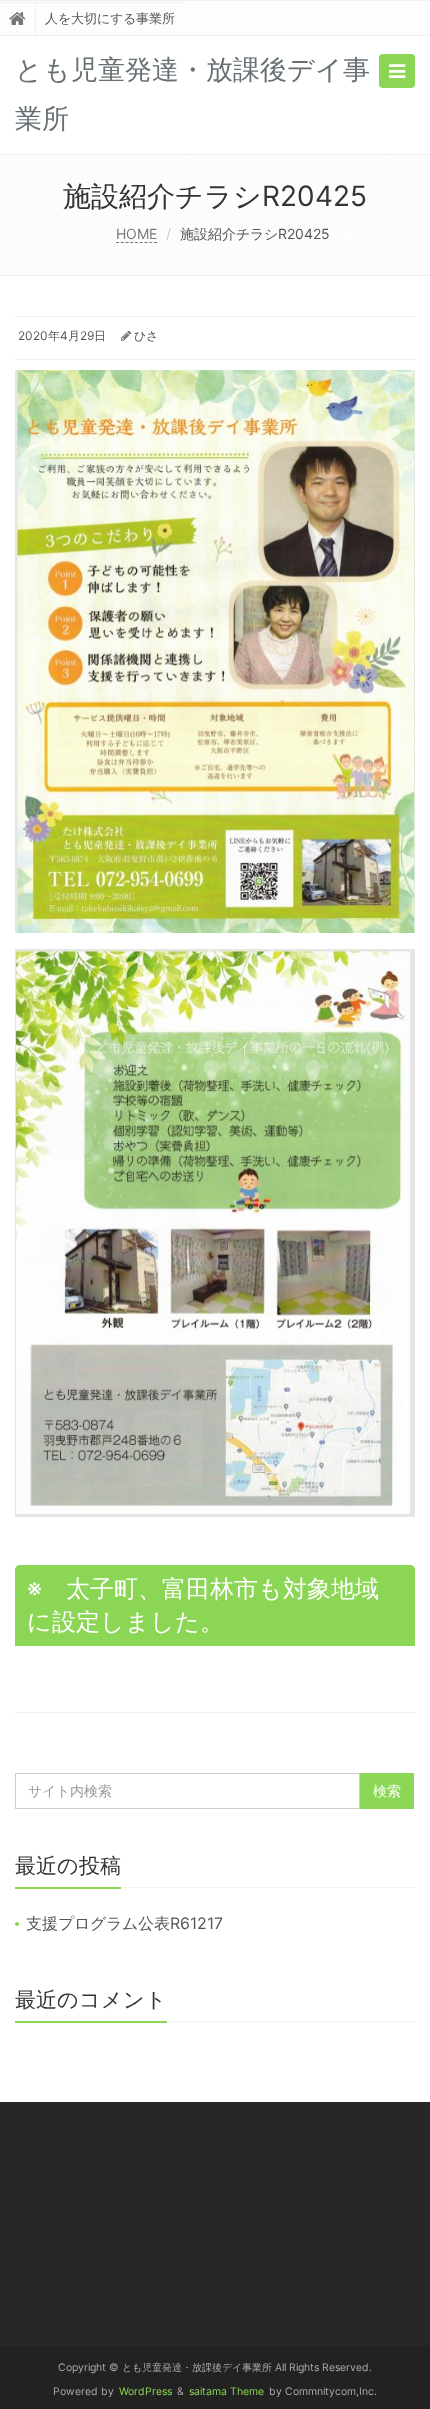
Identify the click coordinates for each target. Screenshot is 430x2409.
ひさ (146, 335)
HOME (136, 233)
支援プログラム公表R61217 (124, 1923)
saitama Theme (226, 2391)
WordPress (145, 2391)
